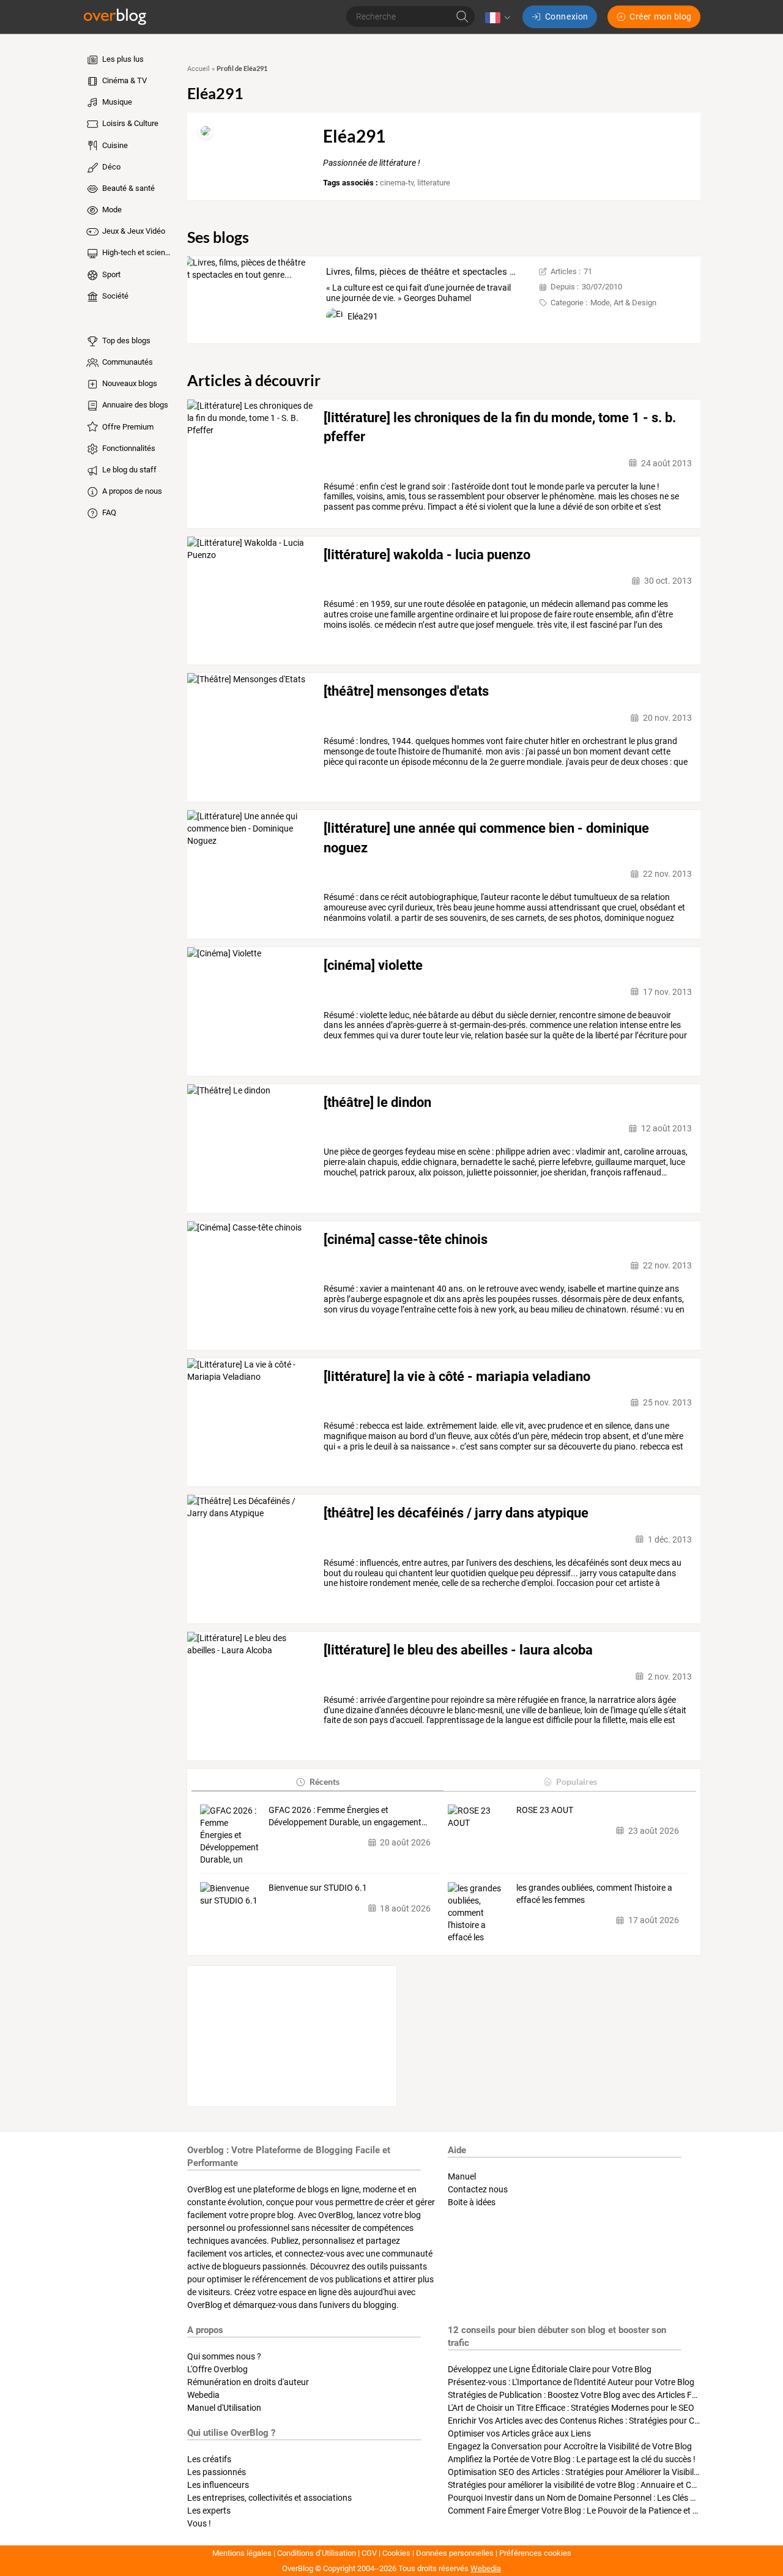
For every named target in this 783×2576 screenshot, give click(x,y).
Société (114, 296)
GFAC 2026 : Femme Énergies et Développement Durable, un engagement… (348, 1816)
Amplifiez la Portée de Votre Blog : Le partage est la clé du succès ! (572, 2459)
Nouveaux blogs (129, 383)
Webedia (203, 2395)
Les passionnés (217, 2472)
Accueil (199, 69)
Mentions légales (242, 2553)
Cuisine (114, 145)
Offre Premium (127, 427)
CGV (369, 2553)
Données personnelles (455, 2553)
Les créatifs (209, 2459)
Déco (110, 167)
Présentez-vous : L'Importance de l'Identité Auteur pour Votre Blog (571, 2382)
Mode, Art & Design (623, 303)
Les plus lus (122, 59)
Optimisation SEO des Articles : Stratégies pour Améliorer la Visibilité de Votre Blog (602, 2472)
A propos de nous (131, 491)
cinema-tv (397, 183)
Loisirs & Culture (129, 123)
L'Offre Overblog (217, 2369)
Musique (116, 102)
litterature (434, 183)
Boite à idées (472, 2202)
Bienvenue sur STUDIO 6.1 (318, 1888)
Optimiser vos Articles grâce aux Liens (519, 2433)
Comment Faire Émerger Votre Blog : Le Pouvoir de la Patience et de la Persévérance (606, 2511)
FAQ (108, 512)
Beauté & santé (128, 188)
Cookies (396, 2553)
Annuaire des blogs (134, 405)
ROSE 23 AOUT (545, 1810)
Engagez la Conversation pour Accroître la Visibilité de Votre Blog (570, 2446)
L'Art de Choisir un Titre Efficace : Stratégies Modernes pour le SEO (571, 2408)
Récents (325, 1781)
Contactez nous (478, 2189)
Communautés (127, 362)
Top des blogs (125, 341)
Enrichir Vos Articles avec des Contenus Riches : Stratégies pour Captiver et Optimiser (608, 2421)
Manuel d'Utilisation (224, 2408)
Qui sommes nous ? (224, 2356)
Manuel (462, 2176)
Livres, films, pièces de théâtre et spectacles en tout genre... (448, 272)
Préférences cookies (535, 2553)
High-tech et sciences (137, 252)
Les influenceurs (218, 2485)
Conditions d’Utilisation (317, 2553)
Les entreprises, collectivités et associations (269, 2498)
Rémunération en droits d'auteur (248, 2382)
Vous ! (199, 2523)
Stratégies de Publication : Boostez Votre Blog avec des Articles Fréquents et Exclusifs (609, 2395)
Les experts (209, 2511)
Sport (110, 274)
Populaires (577, 1781)
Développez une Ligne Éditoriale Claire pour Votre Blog (550, 2369)
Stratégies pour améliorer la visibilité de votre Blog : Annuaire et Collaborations (595, 2485)
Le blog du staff (128, 470)
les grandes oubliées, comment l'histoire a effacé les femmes (594, 1894)
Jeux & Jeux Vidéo (133, 231)
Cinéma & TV (124, 80)
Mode (111, 210)
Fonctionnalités (128, 448)
